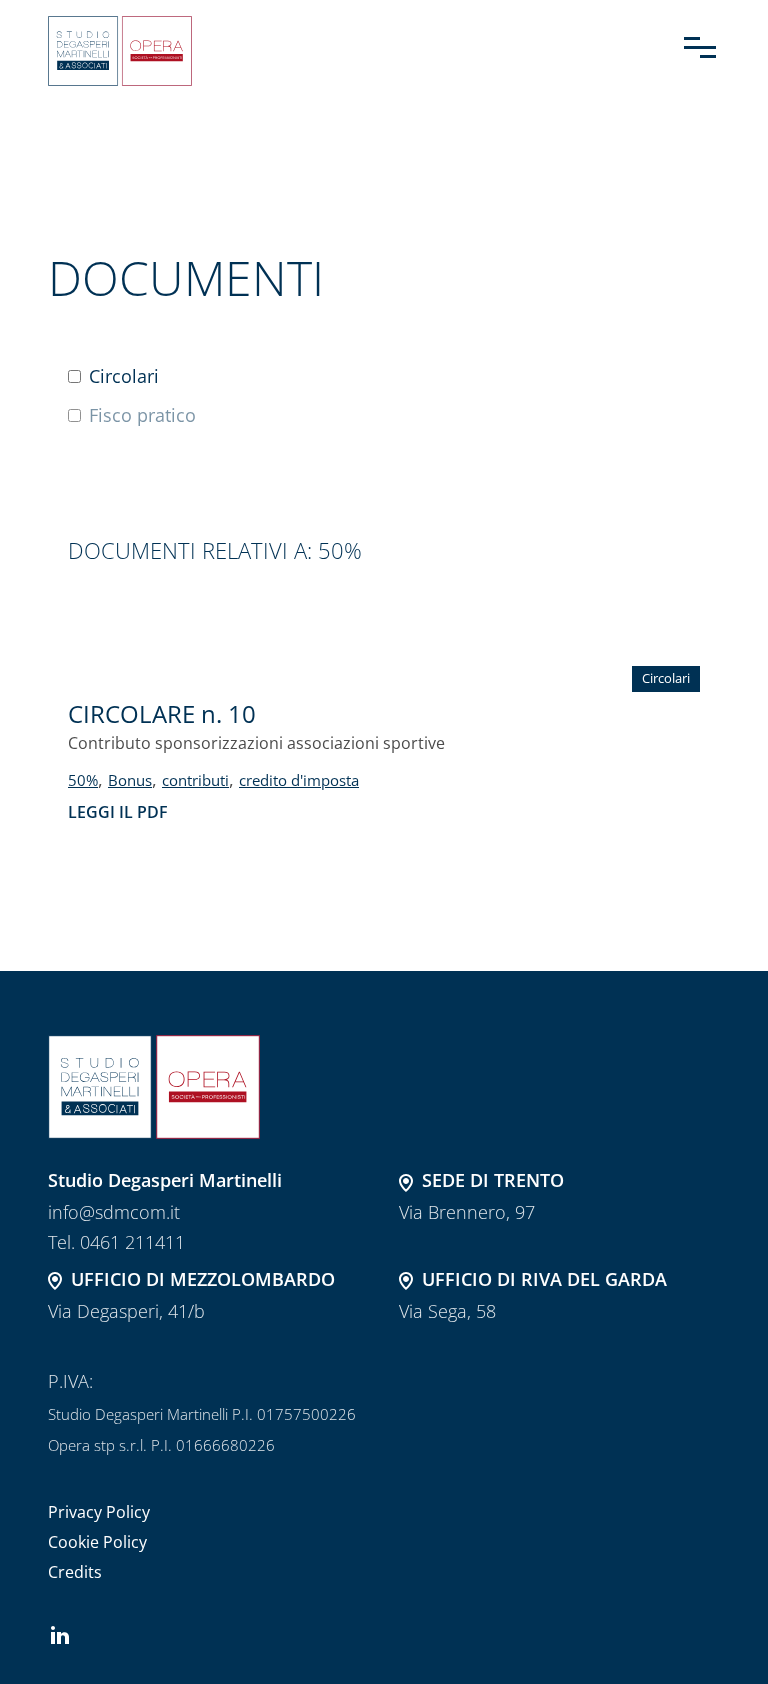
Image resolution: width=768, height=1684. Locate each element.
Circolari (124, 376)
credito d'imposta (299, 780)
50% (83, 780)
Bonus (130, 780)
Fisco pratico (142, 415)
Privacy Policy (99, 1512)
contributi (195, 780)
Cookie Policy (97, 1542)
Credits (75, 1572)
